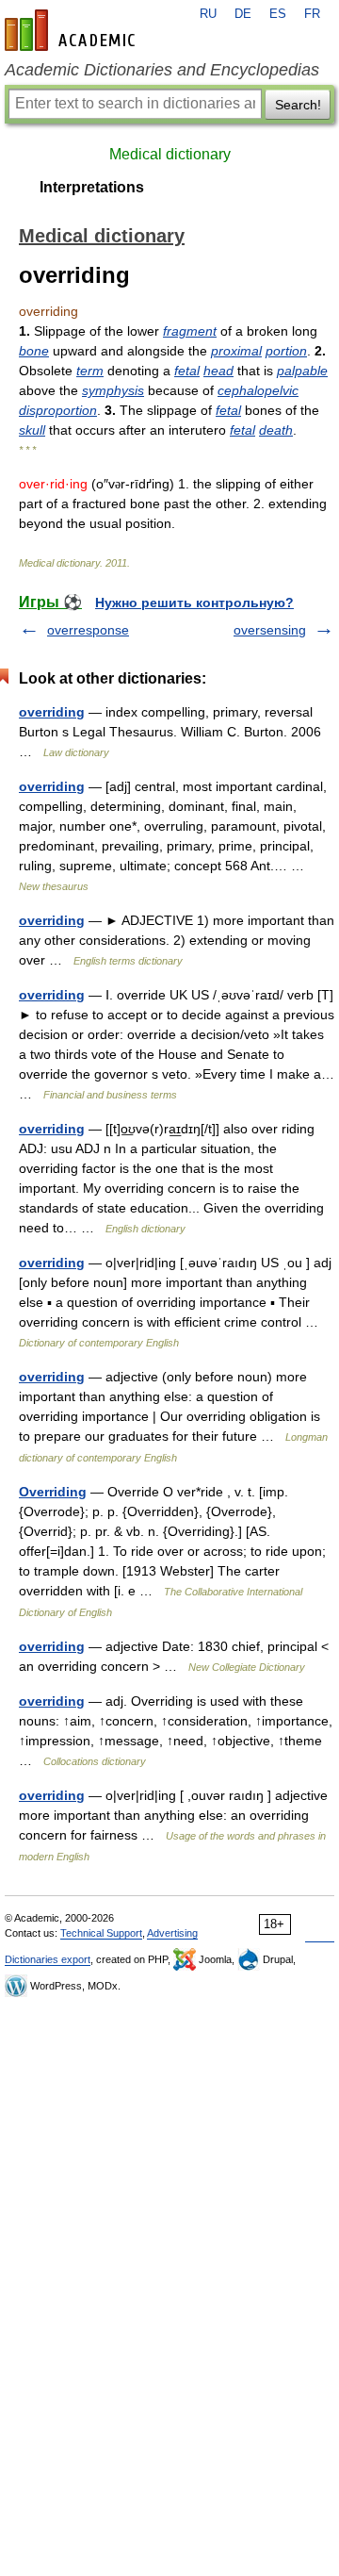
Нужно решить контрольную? (194, 603)
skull (32, 430)
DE (243, 14)
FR (312, 14)
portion (286, 351)
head (218, 371)
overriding (52, 712)
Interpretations (92, 187)
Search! (298, 105)
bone (34, 351)
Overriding (53, 1492)
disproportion (58, 410)
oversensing (270, 630)
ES (278, 14)
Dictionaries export (48, 1959)
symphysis (113, 390)
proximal (236, 351)
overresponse (88, 630)
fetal (187, 371)
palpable (302, 371)
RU (208, 14)
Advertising (172, 1933)
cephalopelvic (258, 390)
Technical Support (101, 1933)
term (90, 371)
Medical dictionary (170, 154)
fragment (190, 331)
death (276, 430)
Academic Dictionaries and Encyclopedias (162, 70)
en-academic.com (73, 30)
